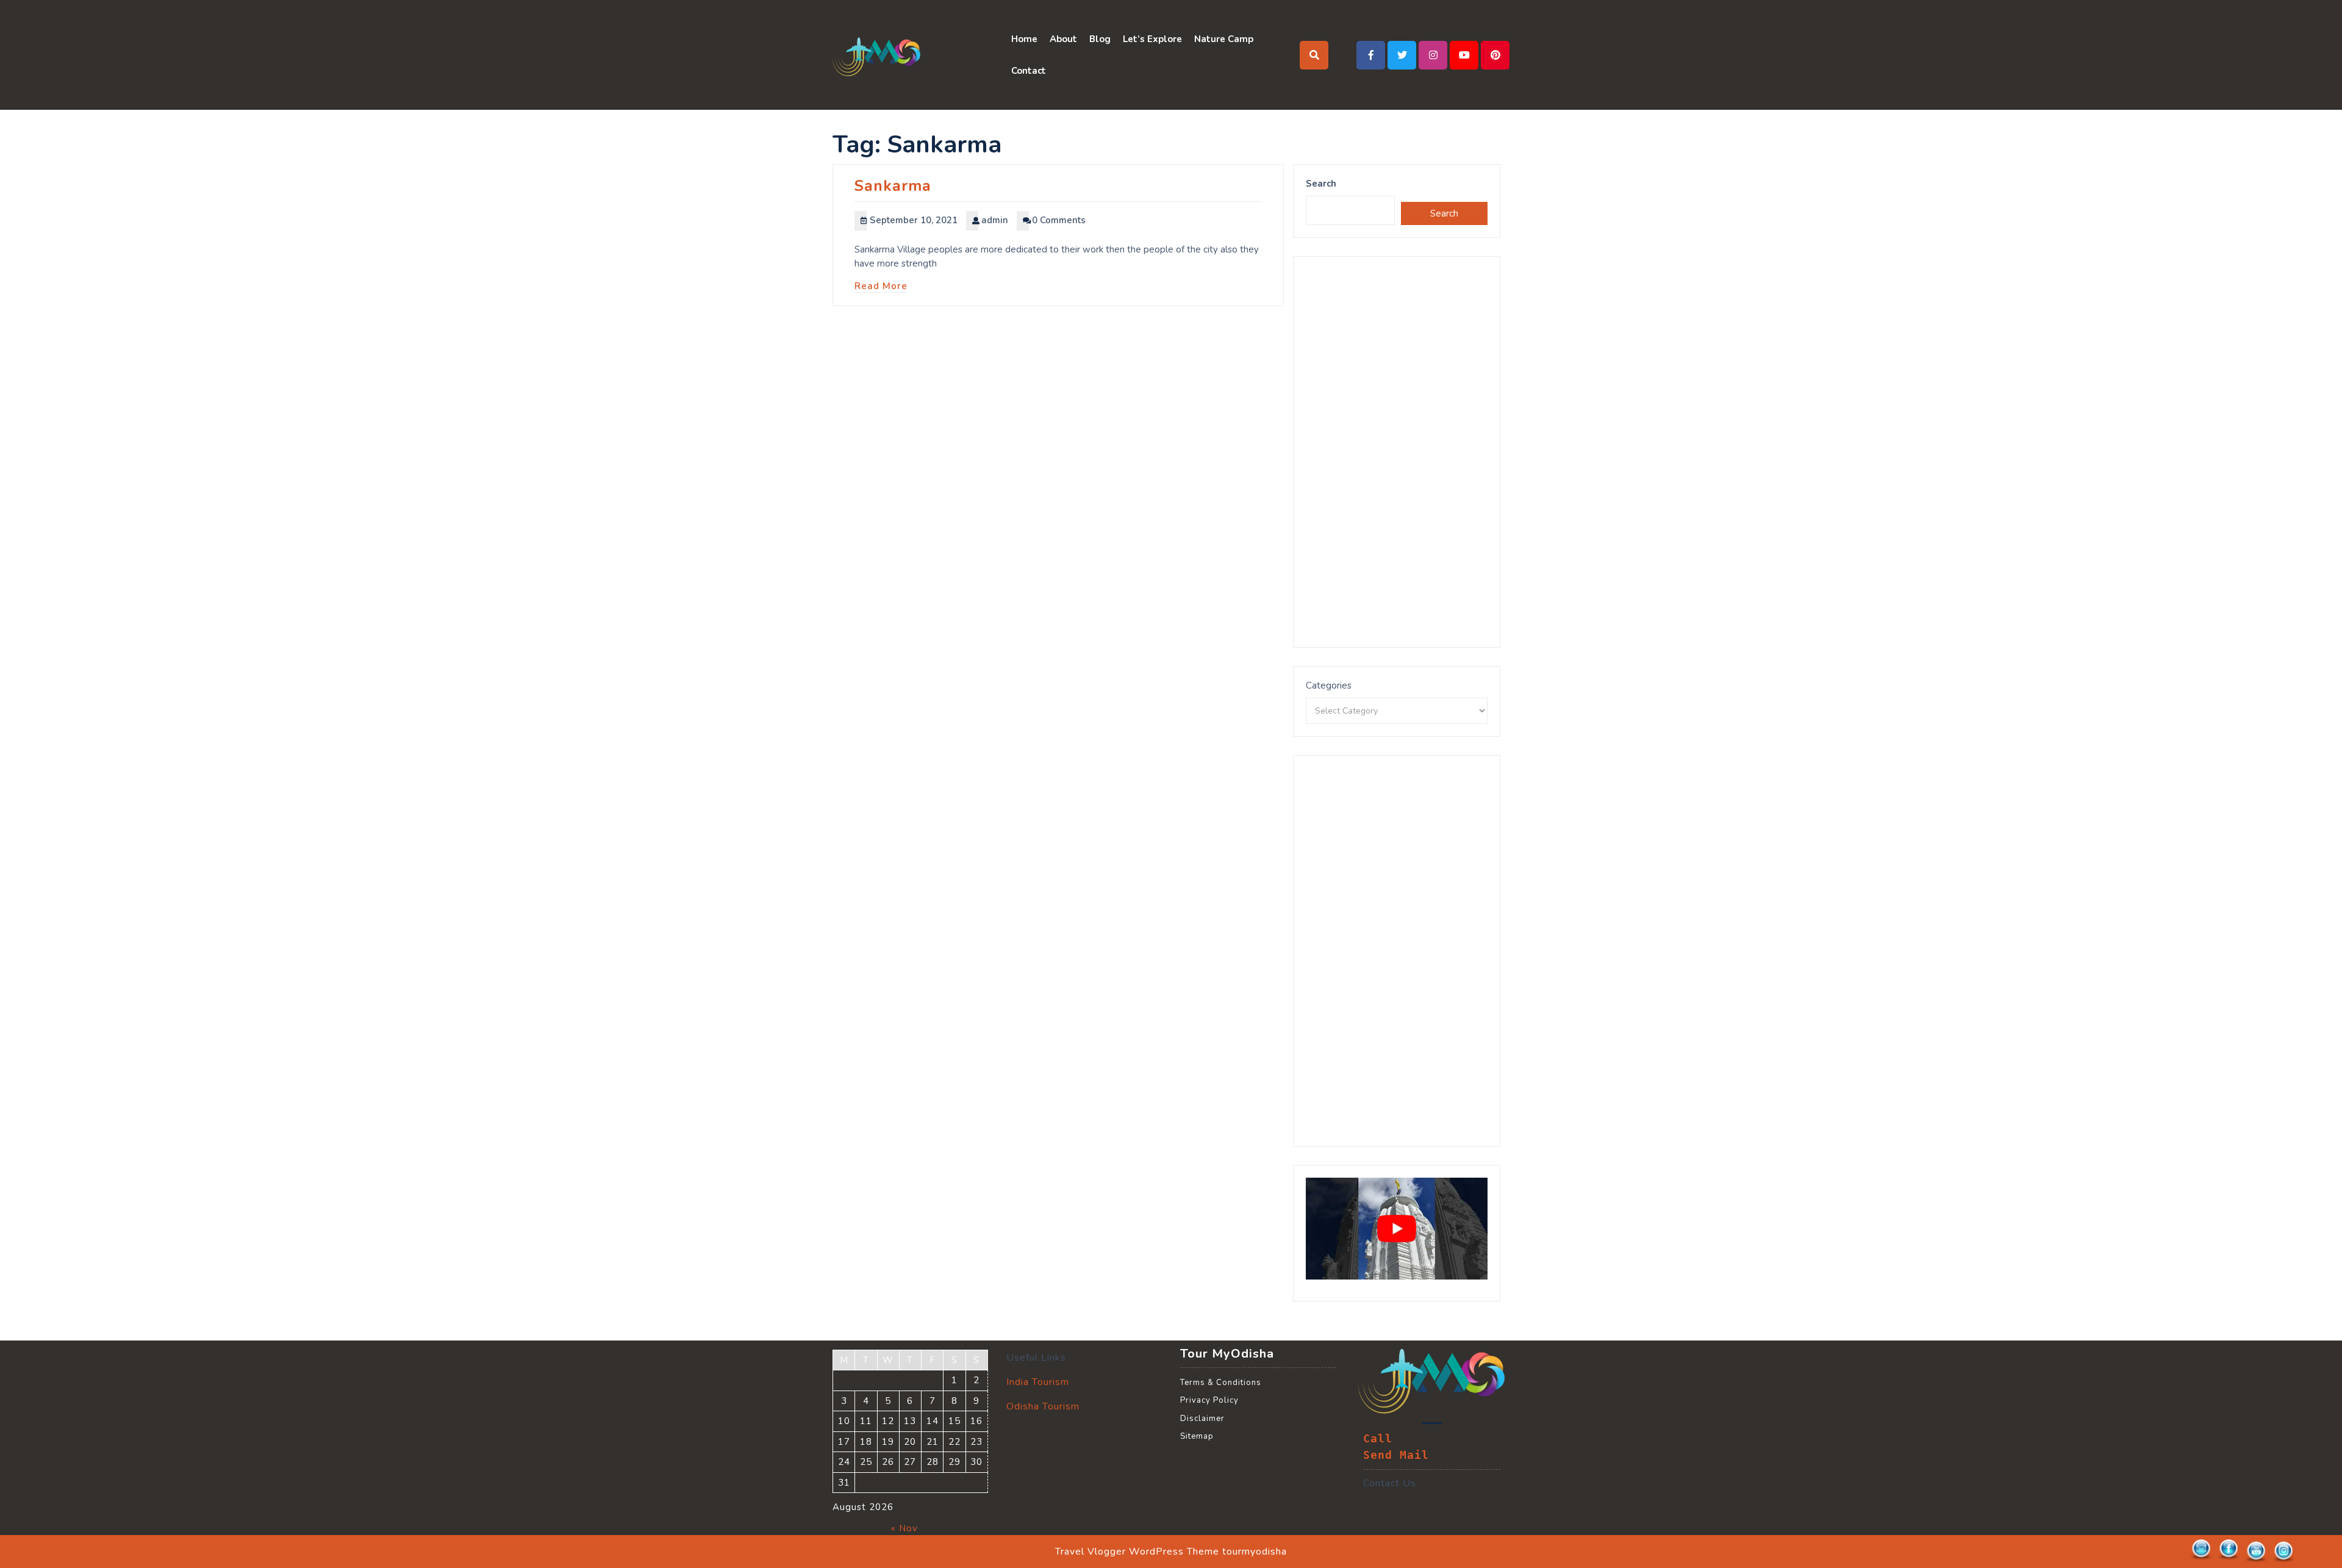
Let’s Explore (1152, 39)
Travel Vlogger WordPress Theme (1137, 1552)
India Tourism (1038, 1382)
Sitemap (1197, 1436)
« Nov (904, 1528)
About (1063, 39)
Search (1321, 184)
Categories (1329, 686)
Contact (1029, 71)
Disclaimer (1202, 1419)
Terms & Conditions (1221, 1383)
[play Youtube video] (1397, 1229)
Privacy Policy (1209, 1400)
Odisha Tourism (1043, 1406)
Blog (1100, 39)
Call (1378, 1439)
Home (1024, 39)
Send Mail (1396, 1455)
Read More (881, 286)
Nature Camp (1224, 39)
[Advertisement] (1397, 452)
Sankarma (893, 186)
